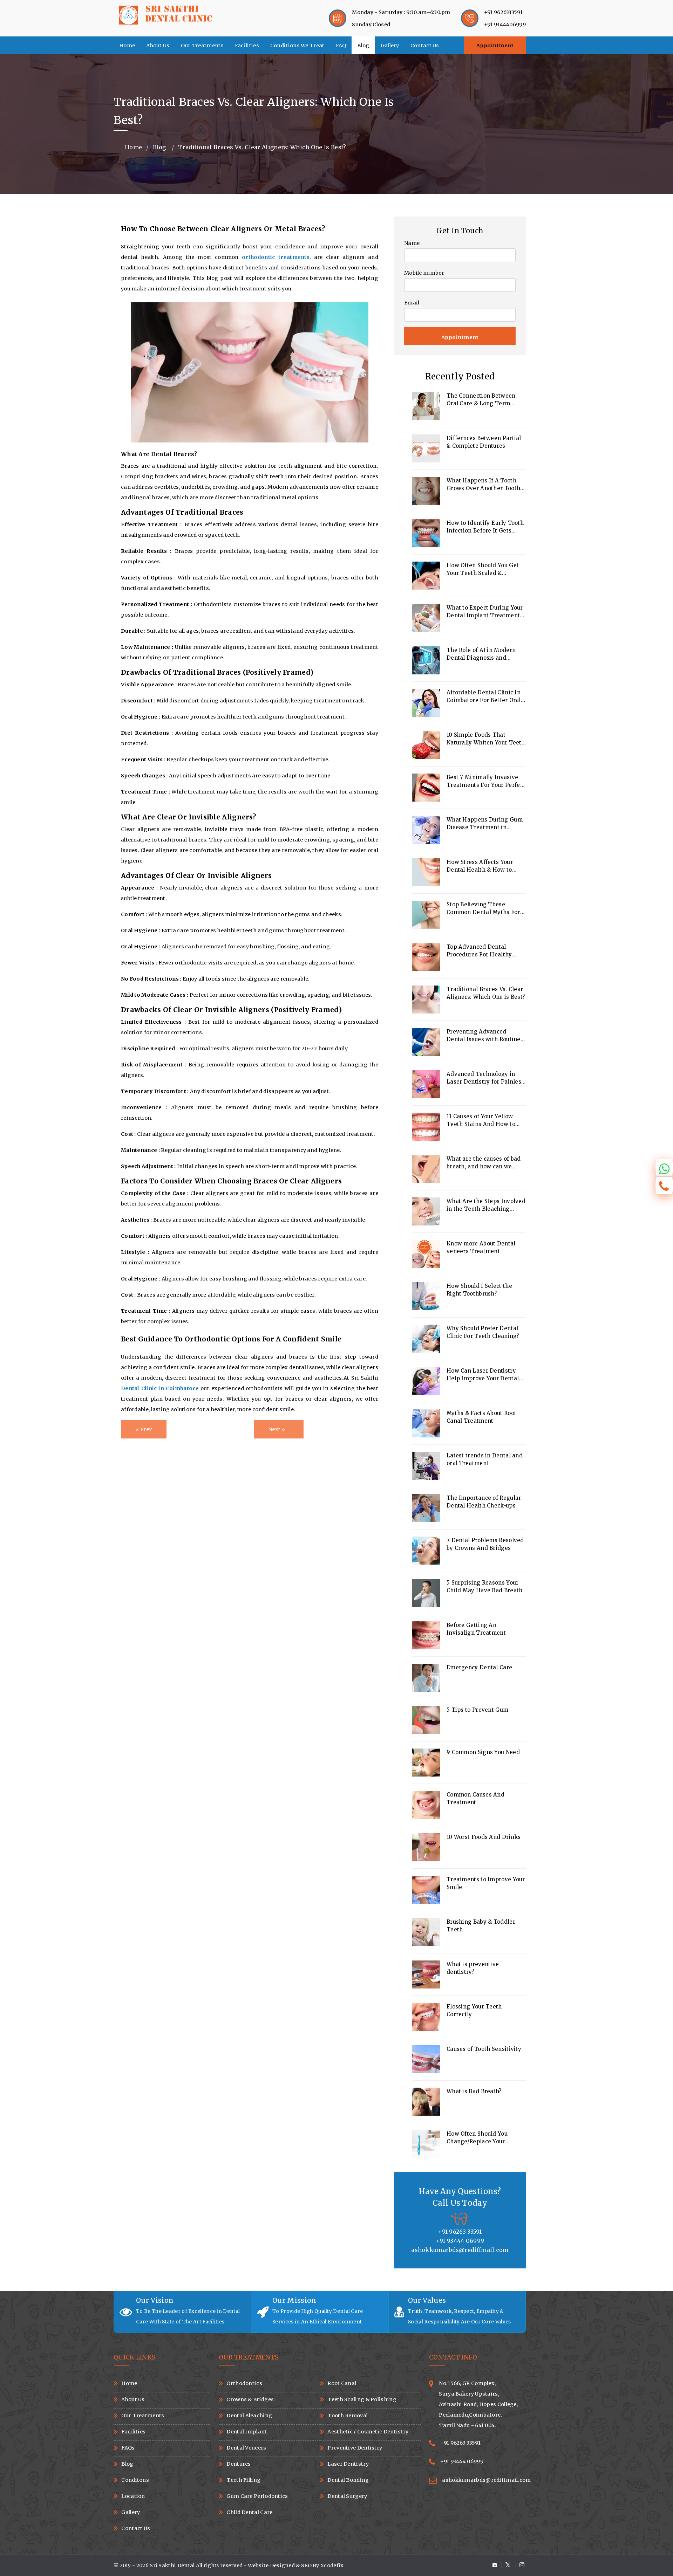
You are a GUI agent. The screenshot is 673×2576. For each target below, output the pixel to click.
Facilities (247, 46)
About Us (158, 46)
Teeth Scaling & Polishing (362, 2399)
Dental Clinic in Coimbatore (160, 1388)
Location (133, 2496)
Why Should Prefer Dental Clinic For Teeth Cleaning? (483, 1332)
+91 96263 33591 (460, 2443)
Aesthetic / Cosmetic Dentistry (368, 2432)
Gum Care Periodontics (257, 2496)
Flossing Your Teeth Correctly (474, 2010)
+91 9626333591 (503, 12)
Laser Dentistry (348, 2464)
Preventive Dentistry (355, 2448)
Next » (277, 1429)
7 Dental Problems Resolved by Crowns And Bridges (485, 1544)
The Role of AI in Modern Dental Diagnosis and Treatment (481, 654)
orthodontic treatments (276, 257)
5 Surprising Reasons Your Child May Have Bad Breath (485, 1586)
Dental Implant (247, 2432)
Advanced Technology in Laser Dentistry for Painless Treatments (485, 1078)
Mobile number (424, 273)
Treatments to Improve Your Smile (486, 1883)
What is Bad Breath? (474, 2091)
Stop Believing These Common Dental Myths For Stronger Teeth (483, 909)
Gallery (390, 46)
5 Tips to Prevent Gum (477, 1710)
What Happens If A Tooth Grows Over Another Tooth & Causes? (486, 485)
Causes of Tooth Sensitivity (484, 2049)
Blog (363, 46)
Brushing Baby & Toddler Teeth (481, 1926)
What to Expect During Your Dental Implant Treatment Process (485, 612)
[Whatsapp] (664, 1168)
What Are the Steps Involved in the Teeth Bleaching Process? (486, 1205)
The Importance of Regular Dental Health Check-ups (484, 1502)
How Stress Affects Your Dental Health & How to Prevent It (480, 866)
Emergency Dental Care (479, 1667)
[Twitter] (509, 2565)
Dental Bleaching (249, 2416)
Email (412, 303)
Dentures (239, 2464)
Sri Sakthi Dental (173, 2565)
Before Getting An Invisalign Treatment (476, 1629)
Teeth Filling (243, 2480)
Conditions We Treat (297, 46)
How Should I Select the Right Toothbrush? (479, 1290)
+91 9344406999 (505, 25)
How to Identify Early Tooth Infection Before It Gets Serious (485, 527)
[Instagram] (521, 2565)
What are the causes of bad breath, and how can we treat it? (484, 1163)
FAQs (128, 2448)
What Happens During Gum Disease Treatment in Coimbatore (485, 824)
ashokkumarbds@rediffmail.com (486, 2480)
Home (127, 46)
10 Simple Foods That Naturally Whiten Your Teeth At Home (486, 739)
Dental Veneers (246, 2448)
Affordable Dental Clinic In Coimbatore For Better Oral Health (484, 697)
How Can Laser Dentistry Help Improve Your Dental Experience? (483, 1375)
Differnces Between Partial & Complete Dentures (484, 442)
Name (412, 243)
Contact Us (425, 46)
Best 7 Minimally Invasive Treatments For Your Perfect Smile (486, 781)
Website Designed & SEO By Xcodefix (296, 2565)
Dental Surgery (347, 2496)
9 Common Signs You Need (483, 1752)
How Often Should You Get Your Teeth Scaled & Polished (483, 569)
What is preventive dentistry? (473, 1968)
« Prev (144, 1429)
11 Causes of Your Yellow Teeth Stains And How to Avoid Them (481, 1121)
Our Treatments (202, 46)
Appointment (495, 46)
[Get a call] (664, 1186)
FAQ (341, 46)
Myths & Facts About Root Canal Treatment (481, 1417)
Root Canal (342, 2383)
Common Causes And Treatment (475, 1798)
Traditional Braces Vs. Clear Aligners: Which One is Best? (486, 993)
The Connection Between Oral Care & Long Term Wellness (481, 400)
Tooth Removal (348, 2416)
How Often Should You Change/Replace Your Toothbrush (477, 2138)
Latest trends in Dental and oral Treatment (485, 1459)
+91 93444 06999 (462, 2461)
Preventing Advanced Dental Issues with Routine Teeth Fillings (484, 1036)
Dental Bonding (348, 2480)
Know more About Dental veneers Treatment (481, 1247)
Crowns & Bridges (250, 2399)
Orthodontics (244, 2383)
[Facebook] (497, 2565)
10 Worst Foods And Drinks (484, 1837)
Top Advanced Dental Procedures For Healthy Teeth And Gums (479, 951)
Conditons (135, 2480)
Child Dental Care (249, 2512)
